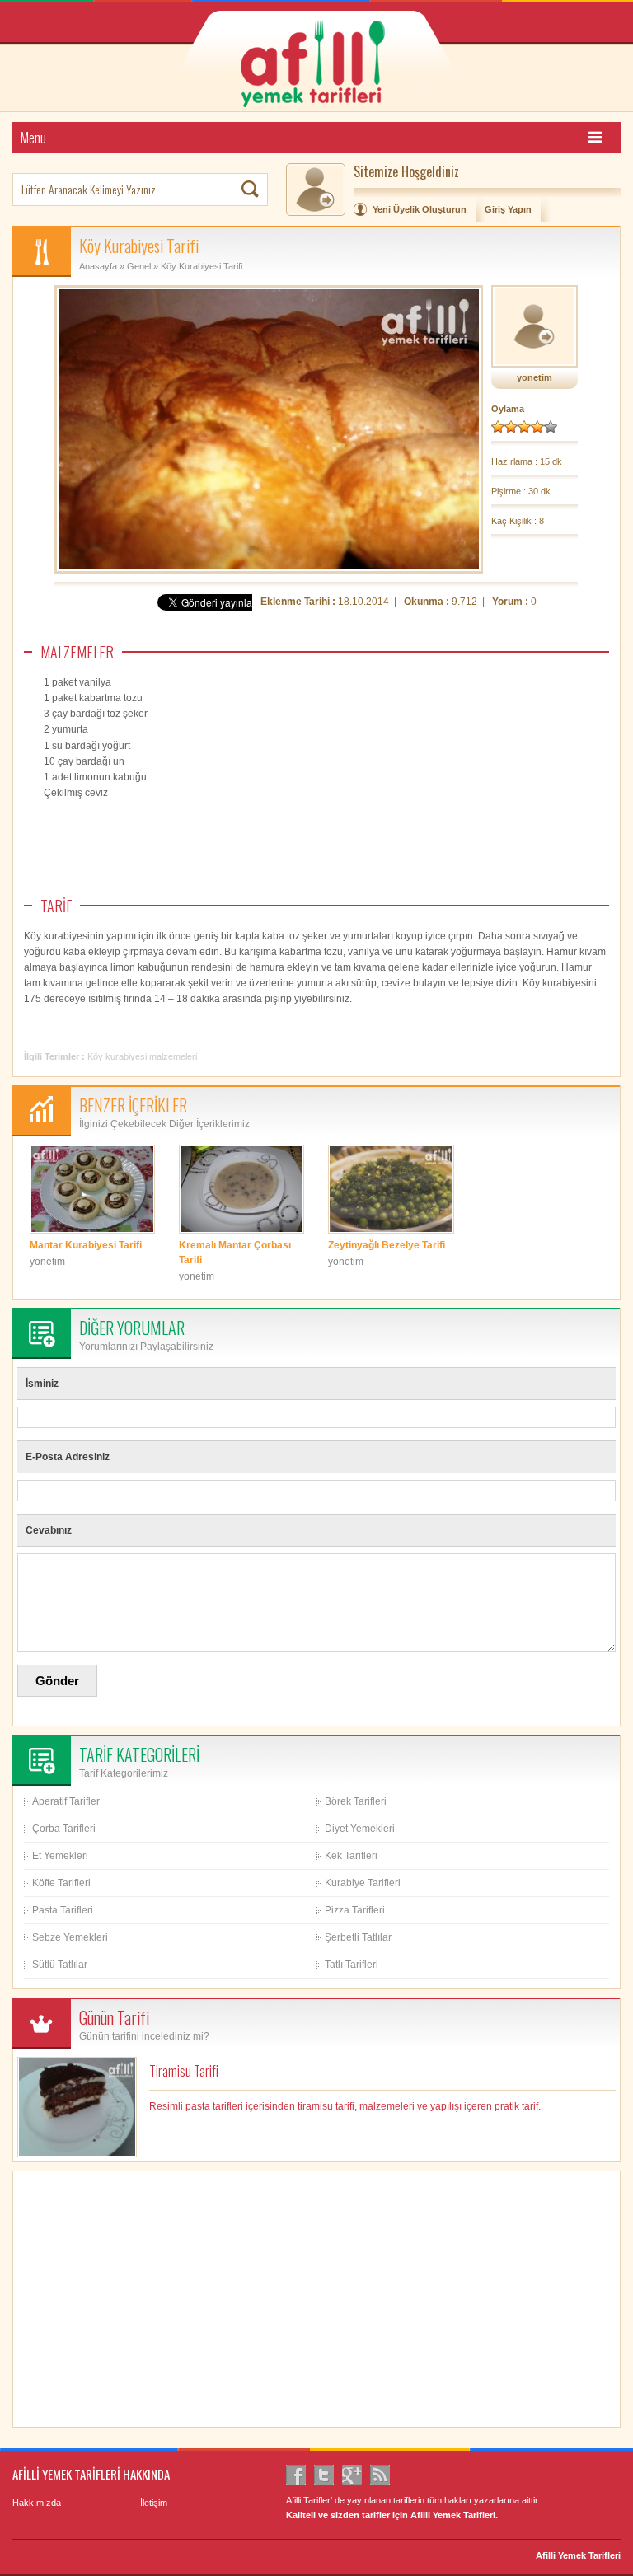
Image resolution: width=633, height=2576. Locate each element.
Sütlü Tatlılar (60, 1965)
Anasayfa (98, 266)
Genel (139, 266)
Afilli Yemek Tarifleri (578, 2555)
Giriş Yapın (508, 209)
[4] (537, 427)
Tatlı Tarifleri (352, 1965)
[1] (498, 427)
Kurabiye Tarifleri (363, 1883)
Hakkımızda (37, 2503)
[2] (511, 427)
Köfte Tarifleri (61, 1883)
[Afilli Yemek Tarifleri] (329, 62)
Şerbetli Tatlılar (358, 1937)
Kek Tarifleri (351, 1856)
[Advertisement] (485, 809)
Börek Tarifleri (356, 1801)
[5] (551, 427)
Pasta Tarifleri (63, 1910)
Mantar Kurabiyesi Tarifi (86, 1245)
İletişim (154, 2503)
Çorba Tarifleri (64, 1829)
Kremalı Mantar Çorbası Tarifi (235, 1253)
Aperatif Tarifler (66, 1801)
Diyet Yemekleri (360, 1829)
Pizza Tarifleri (355, 1910)
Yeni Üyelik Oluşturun (420, 209)
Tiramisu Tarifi (184, 2071)
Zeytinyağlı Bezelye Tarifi (387, 1245)
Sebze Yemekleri (70, 1937)
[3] (524, 427)
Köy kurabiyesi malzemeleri (142, 1056)
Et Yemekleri (60, 1856)
